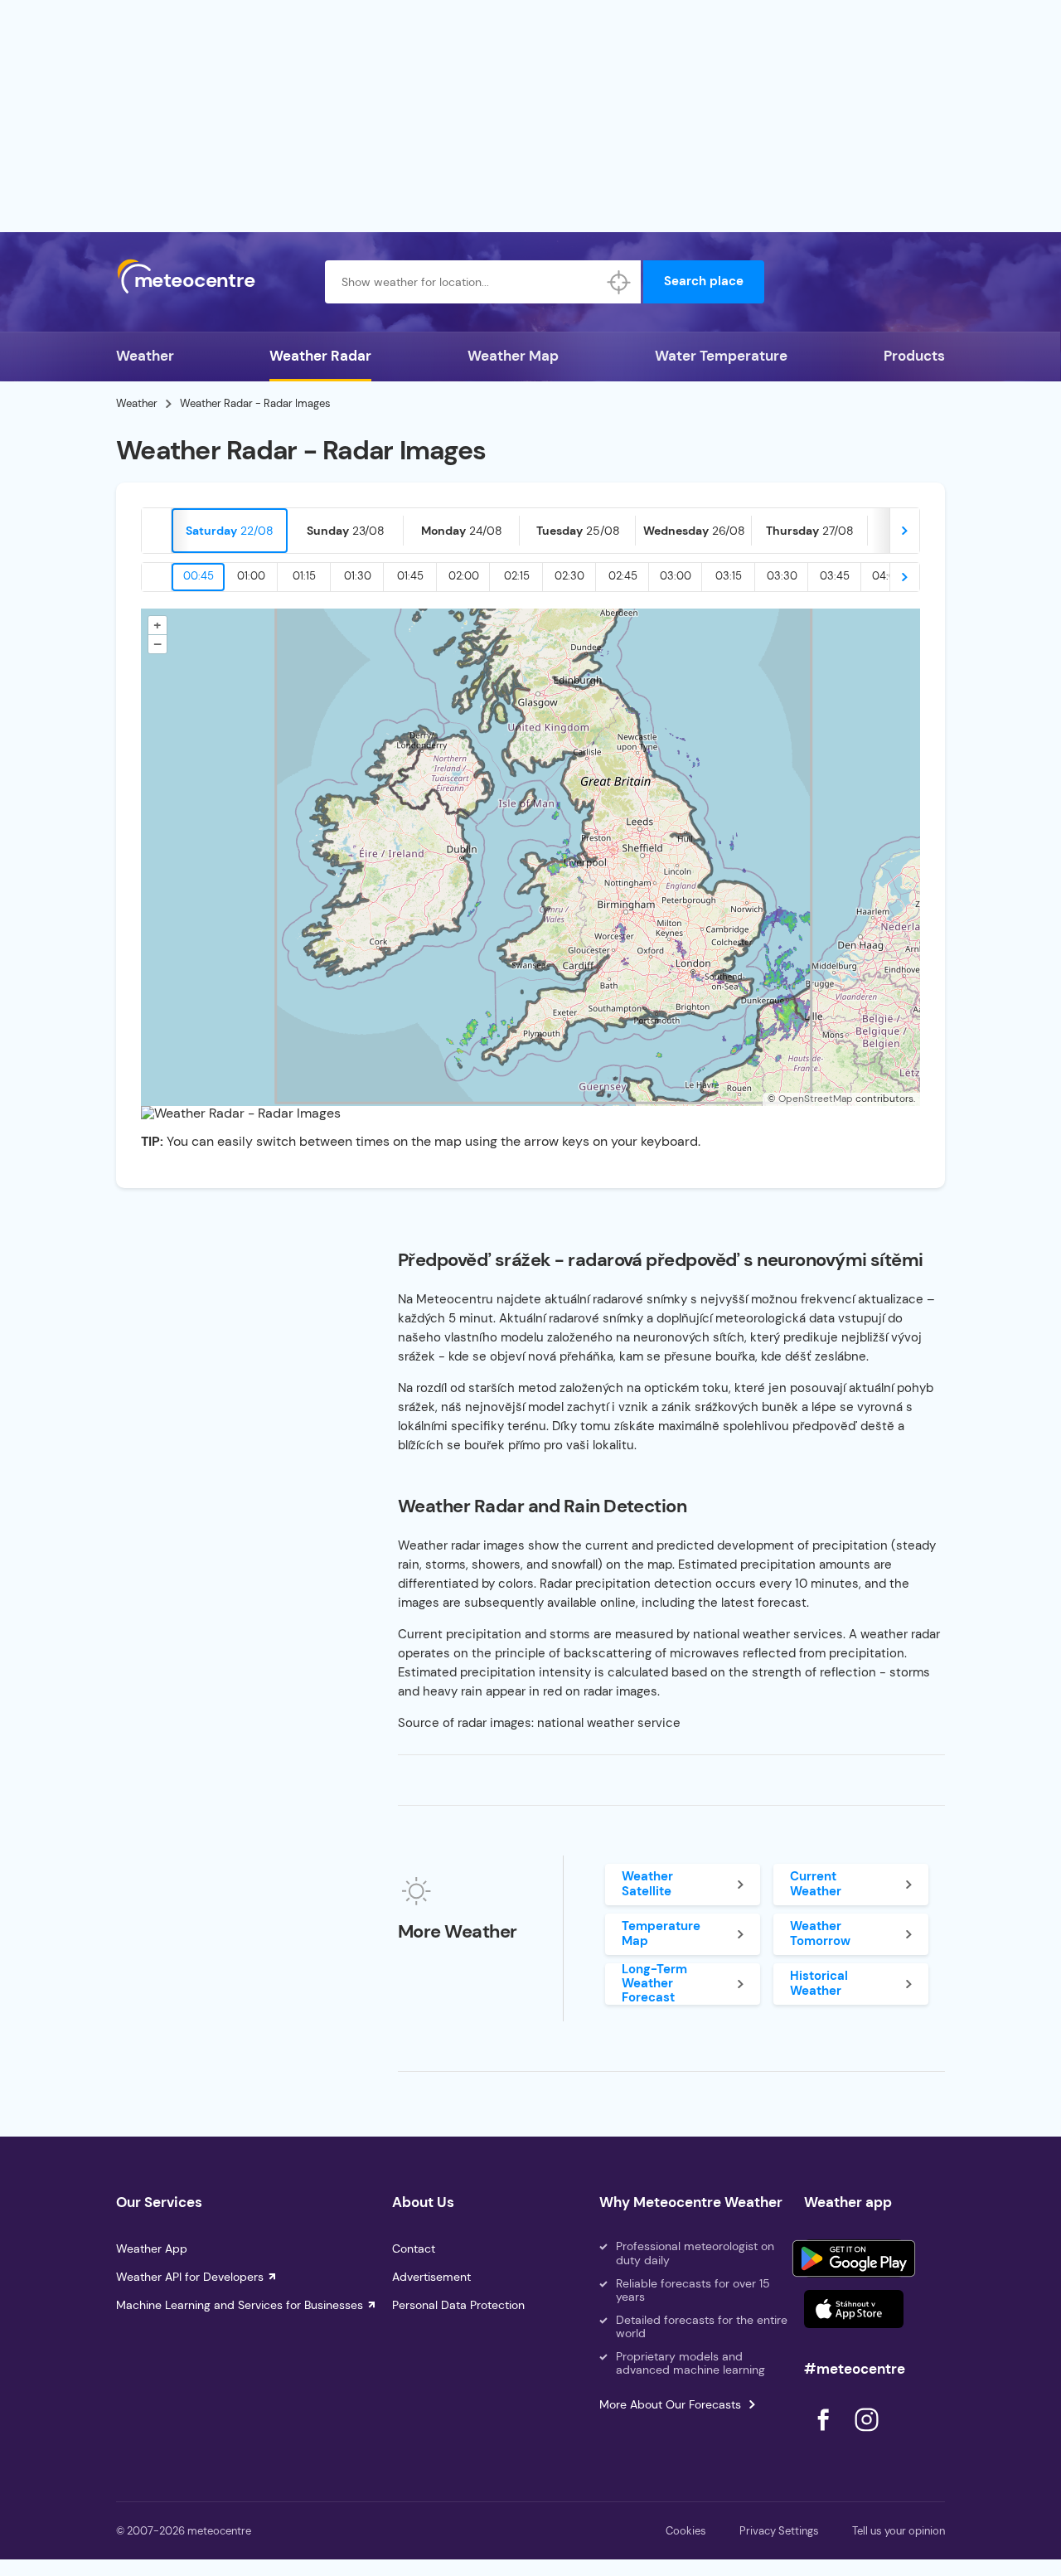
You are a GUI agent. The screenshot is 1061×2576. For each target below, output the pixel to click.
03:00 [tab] (676, 576)
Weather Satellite (647, 1883)
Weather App (152, 2249)
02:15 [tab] (517, 576)
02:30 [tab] (569, 576)
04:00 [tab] (888, 576)
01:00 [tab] (251, 576)
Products (914, 356)
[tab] (230, 531)
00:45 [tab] (199, 576)
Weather (145, 356)
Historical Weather (819, 1983)
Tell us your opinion (899, 2531)
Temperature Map (661, 1933)
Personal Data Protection (458, 2305)
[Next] (904, 531)
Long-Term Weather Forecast (654, 1984)
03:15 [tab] (729, 576)
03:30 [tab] (782, 576)
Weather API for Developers (190, 2277)
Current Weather (816, 1883)
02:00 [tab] (464, 576)
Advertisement (431, 2277)
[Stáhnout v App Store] (854, 2309)
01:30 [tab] (358, 576)
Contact (414, 2249)
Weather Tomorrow (820, 1933)
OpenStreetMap (816, 1099)
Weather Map (513, 356)
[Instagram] (866, 2435)
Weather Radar (320, 356)
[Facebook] (825, 2435)
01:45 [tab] (410, 576)
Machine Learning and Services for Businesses (240, 2305)
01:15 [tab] (304, 576)
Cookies (686, 2531)
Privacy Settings (779, 2531)
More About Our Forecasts (670, 2404)
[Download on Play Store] (854, 2258)
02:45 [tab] (623, 576)
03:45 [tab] (835, 576)
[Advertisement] (530, 116)
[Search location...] (619, 282)
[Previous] (157, 531)
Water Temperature (721, 356)
